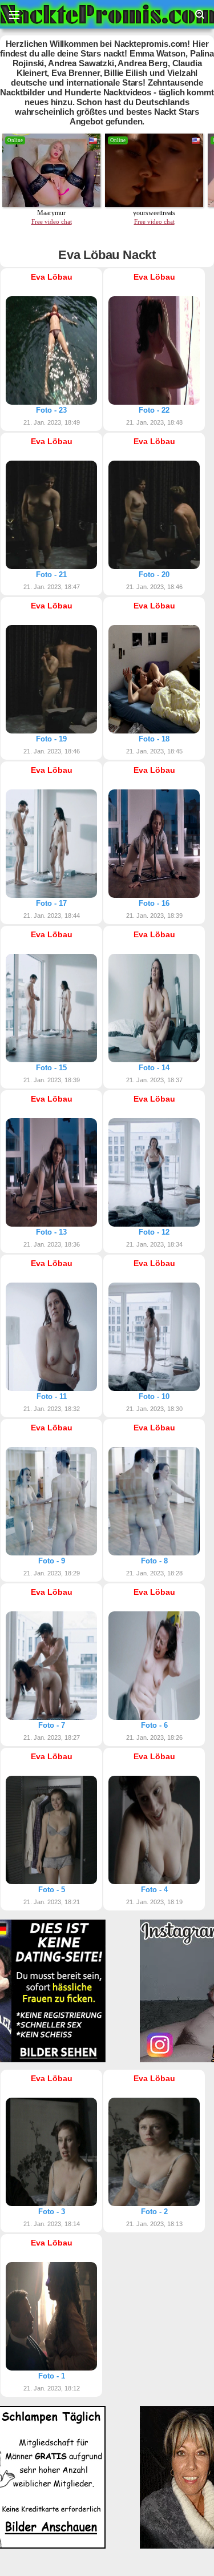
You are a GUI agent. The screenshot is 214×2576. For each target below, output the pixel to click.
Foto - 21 (51, 575)
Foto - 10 (154, 1396)
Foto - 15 (51, 1068)
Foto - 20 (154, 575)
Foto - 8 (154, 1561)
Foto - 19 (51, 739)
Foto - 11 (52, 1396)
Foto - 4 (154, 1890)
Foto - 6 (154, 1725)
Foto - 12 (154, 1232)
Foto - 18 (154, 739)
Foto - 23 (51, 410)
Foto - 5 (52, 1890)
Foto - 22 (154, 410)
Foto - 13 (51, 1232)
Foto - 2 (154, 2212)
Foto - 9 (52, 1561)
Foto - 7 (52, 1725)
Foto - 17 (51, 903)
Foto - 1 (52, 2376)
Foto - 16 (154, 903)
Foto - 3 (52, 2212)
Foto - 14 (154, 1068)
